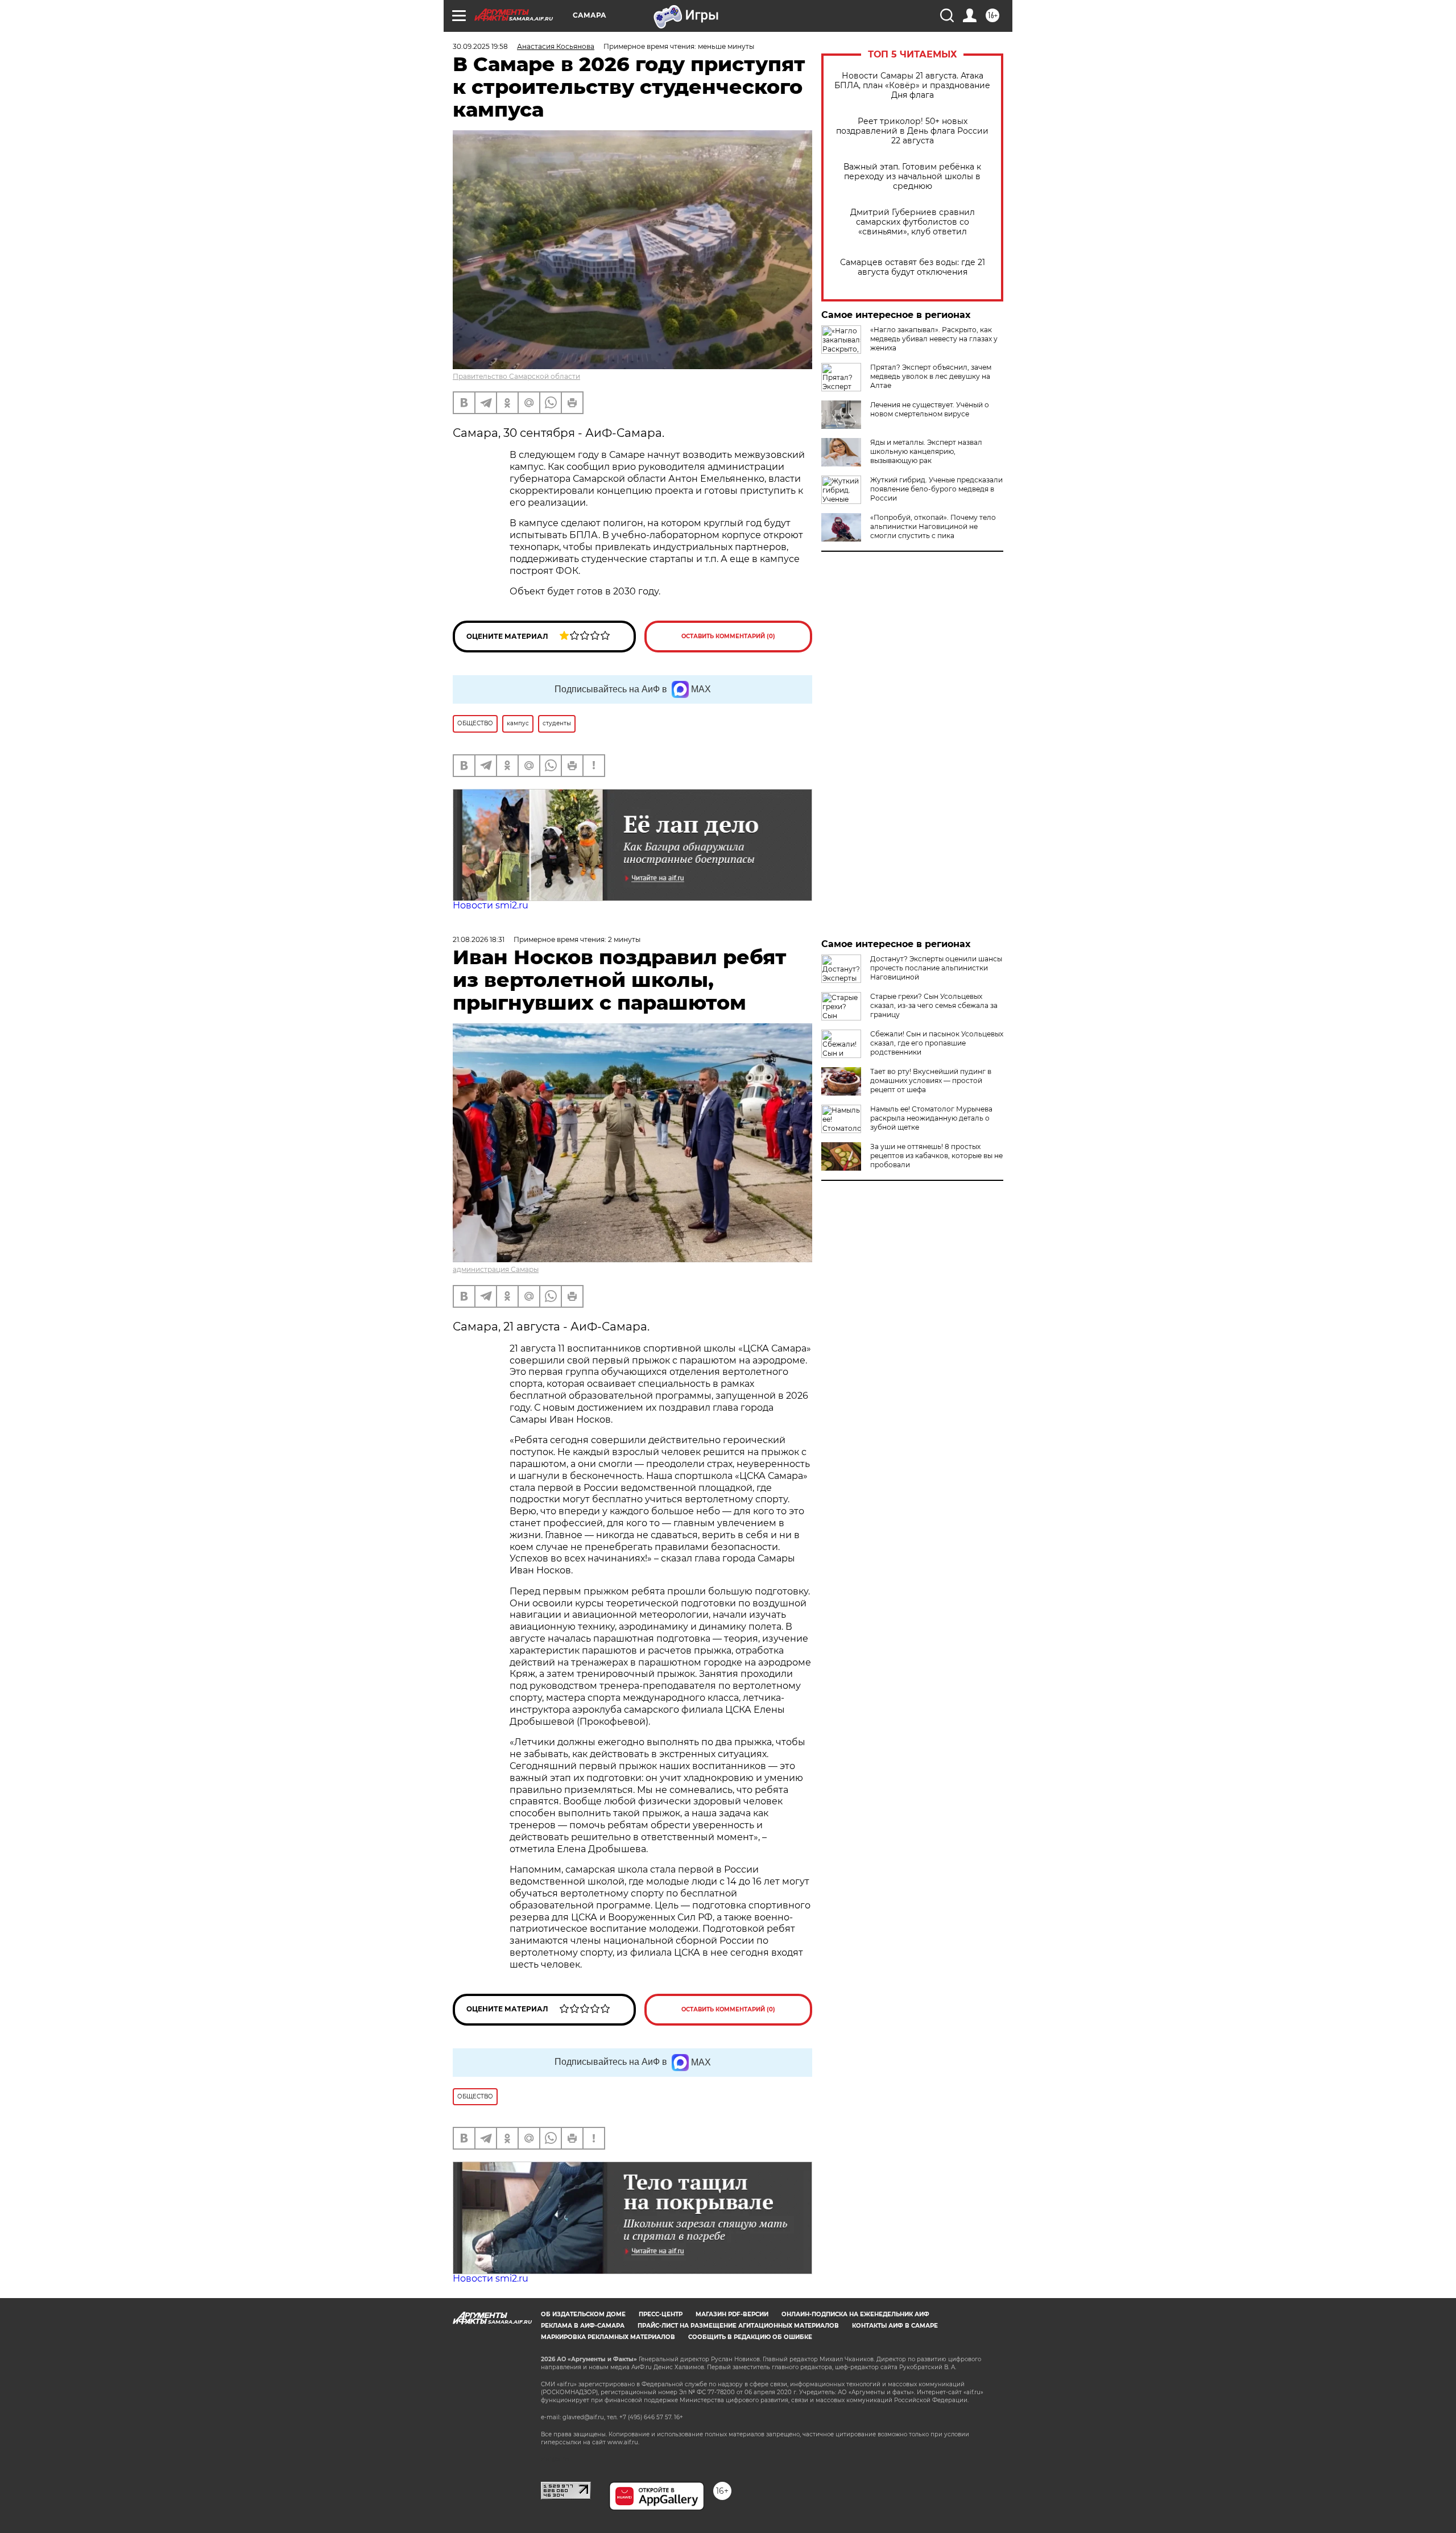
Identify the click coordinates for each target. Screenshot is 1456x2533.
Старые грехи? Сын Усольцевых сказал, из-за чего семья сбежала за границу (934, 1005)
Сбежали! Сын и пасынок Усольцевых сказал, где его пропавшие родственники (937, 1043)
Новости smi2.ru (491, 905)
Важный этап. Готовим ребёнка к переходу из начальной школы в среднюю (912, 177)
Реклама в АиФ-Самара (583, 2326)
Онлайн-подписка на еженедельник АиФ (855, 2314)
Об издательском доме (583, 2314)
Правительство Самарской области (516, 376)
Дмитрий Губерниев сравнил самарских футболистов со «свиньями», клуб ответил (913, 222)
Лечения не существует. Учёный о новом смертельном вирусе (930, 409)
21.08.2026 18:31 (479, 939)
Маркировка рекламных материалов (608, 2337)
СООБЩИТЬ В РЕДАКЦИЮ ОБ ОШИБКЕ (750, 2337)
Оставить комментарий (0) (728, 636)
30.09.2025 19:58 (480, 46)
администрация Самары (496, 1269)
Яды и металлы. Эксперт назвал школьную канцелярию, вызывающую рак (926, 451)
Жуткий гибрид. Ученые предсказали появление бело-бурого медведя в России (936, 489)
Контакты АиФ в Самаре (895, 2326)
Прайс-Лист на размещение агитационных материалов (738, 2326)
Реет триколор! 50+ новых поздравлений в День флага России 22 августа (912, 131)
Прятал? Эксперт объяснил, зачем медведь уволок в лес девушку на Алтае (931, 376)
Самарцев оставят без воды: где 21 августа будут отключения (913, 267)
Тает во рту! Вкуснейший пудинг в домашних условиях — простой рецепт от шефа (931, 1080)
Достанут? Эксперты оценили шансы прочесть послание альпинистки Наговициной (936, 968)
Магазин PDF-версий (732, 2314)
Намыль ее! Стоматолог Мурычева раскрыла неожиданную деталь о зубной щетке (931, 1118)
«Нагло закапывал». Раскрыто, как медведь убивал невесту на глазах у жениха (934, 339)
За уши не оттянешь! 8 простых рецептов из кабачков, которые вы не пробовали (936, 1156)
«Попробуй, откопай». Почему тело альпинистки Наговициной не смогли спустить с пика (933, 526)
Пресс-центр (661, 2314)
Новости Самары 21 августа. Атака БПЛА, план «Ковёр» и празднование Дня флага (912, 86)
